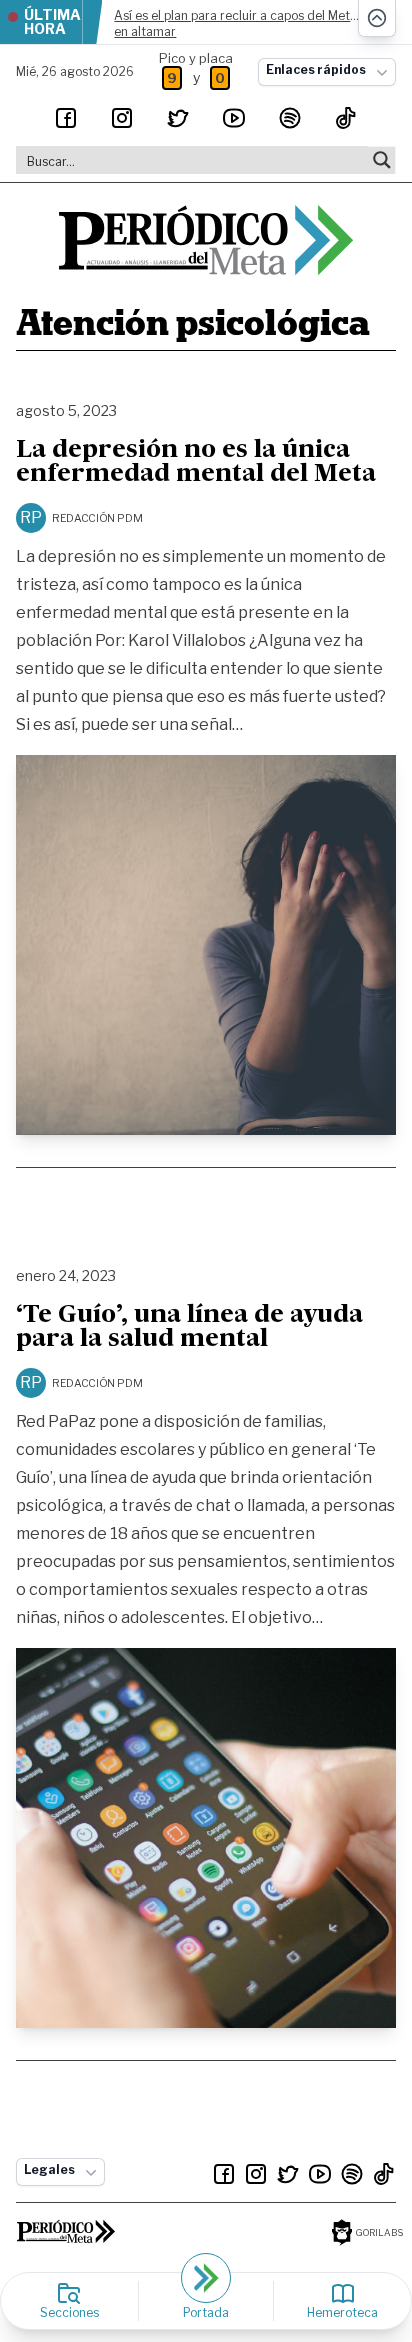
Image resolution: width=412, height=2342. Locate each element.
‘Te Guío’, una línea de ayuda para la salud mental (189, 1328)
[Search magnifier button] (382, 160)
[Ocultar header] (377, 18)
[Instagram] (122, 118)
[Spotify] (290, 118)
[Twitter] (178, 118)
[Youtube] (234, 118)
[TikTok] (346, 118)
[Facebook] (66, 118)
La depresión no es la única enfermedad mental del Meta (196, 463)
